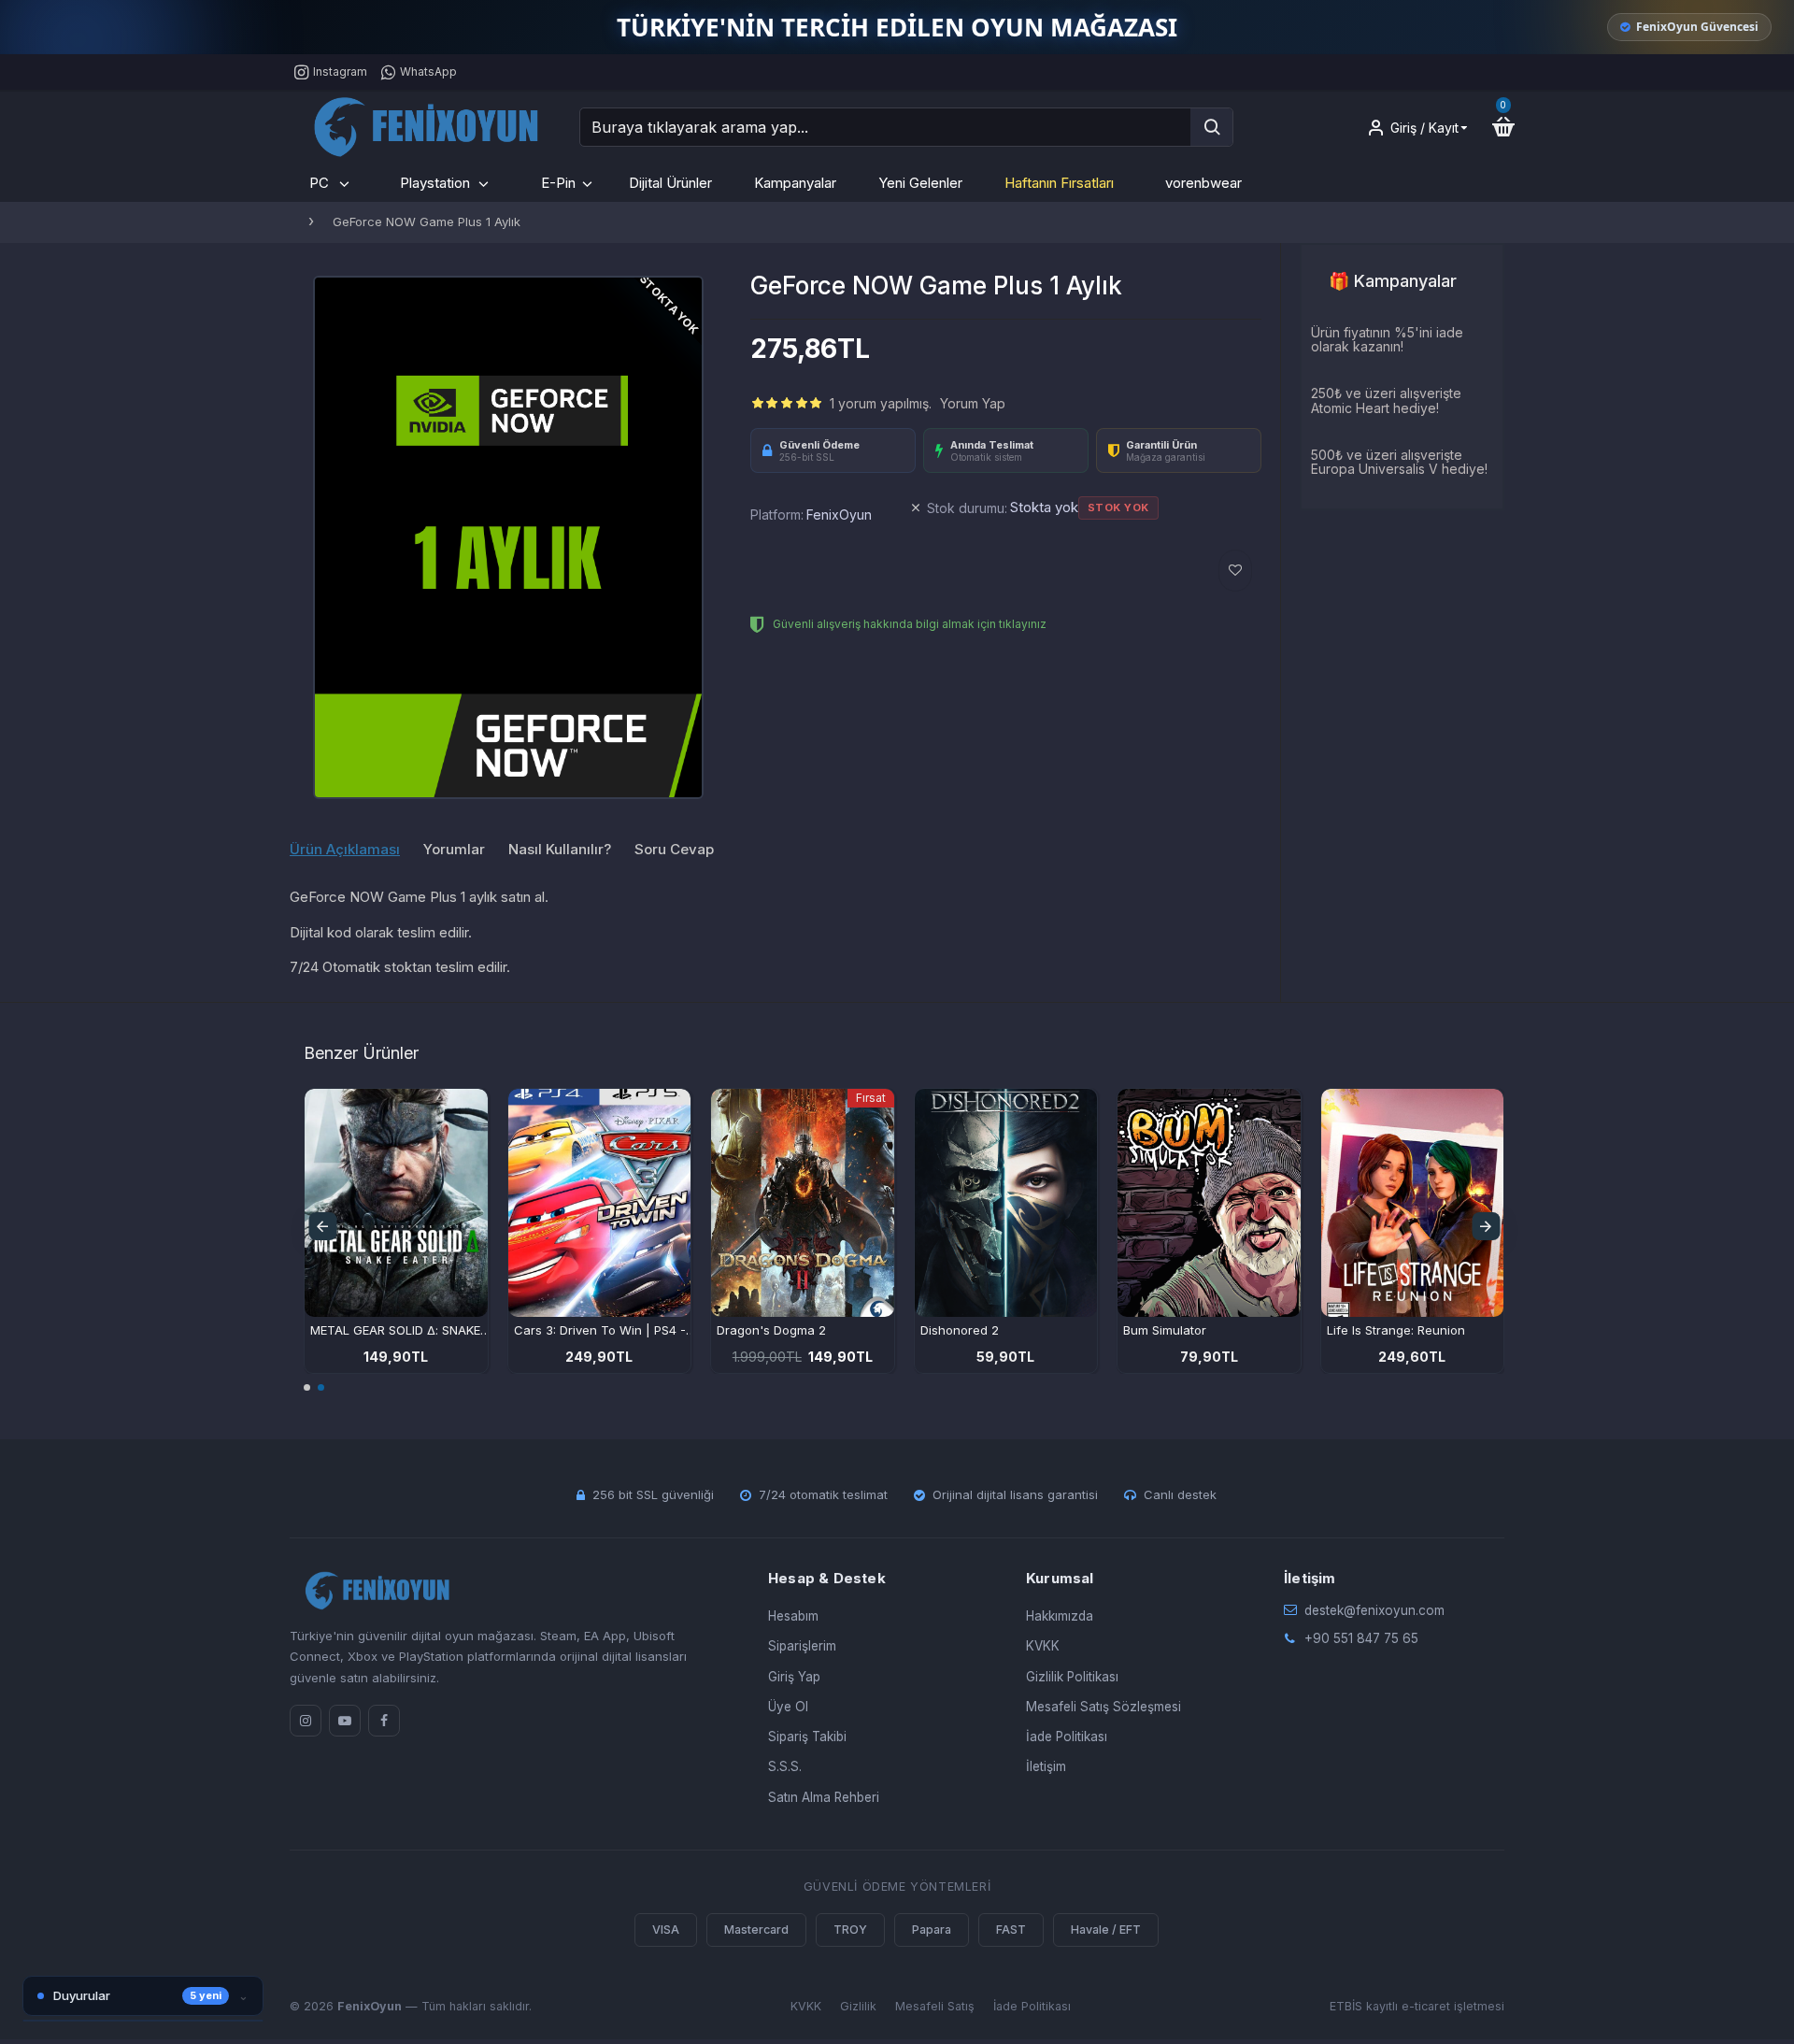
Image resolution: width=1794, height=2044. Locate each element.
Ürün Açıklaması (345, 850)
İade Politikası (1067, 1737)
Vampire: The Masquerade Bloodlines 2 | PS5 (605, 1330)
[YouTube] (345, 1721)
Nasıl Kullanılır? (560, 850)
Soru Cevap (674, 850)
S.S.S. (785, 1766)
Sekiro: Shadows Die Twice (390, 1330)
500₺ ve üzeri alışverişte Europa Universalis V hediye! (1399, 462)
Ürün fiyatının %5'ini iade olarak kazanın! (1387, 340)
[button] (322, 1226)
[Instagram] (306, 1721)
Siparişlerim (802, 1646)
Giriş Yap (794, 1677)
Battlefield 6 (1158, 1330)
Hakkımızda (1060, 1616)
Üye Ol (788, 1707)
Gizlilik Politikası (1072, 1677)
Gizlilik (858, 2006)
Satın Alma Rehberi (824, 1797)
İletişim (1046, 1766)
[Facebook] (384, 1721)
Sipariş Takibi (807, 1737)
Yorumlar (454, 850)
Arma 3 (1348, 1330)
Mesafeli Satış (935, 2006)
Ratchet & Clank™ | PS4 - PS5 (1006, 1330)
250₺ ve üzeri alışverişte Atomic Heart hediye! (1386, 400)
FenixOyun (839, 515)
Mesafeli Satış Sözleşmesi (1103, 1707)
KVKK (1043, 1646)
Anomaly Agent (761, 1330)
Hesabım (793, 1616)
